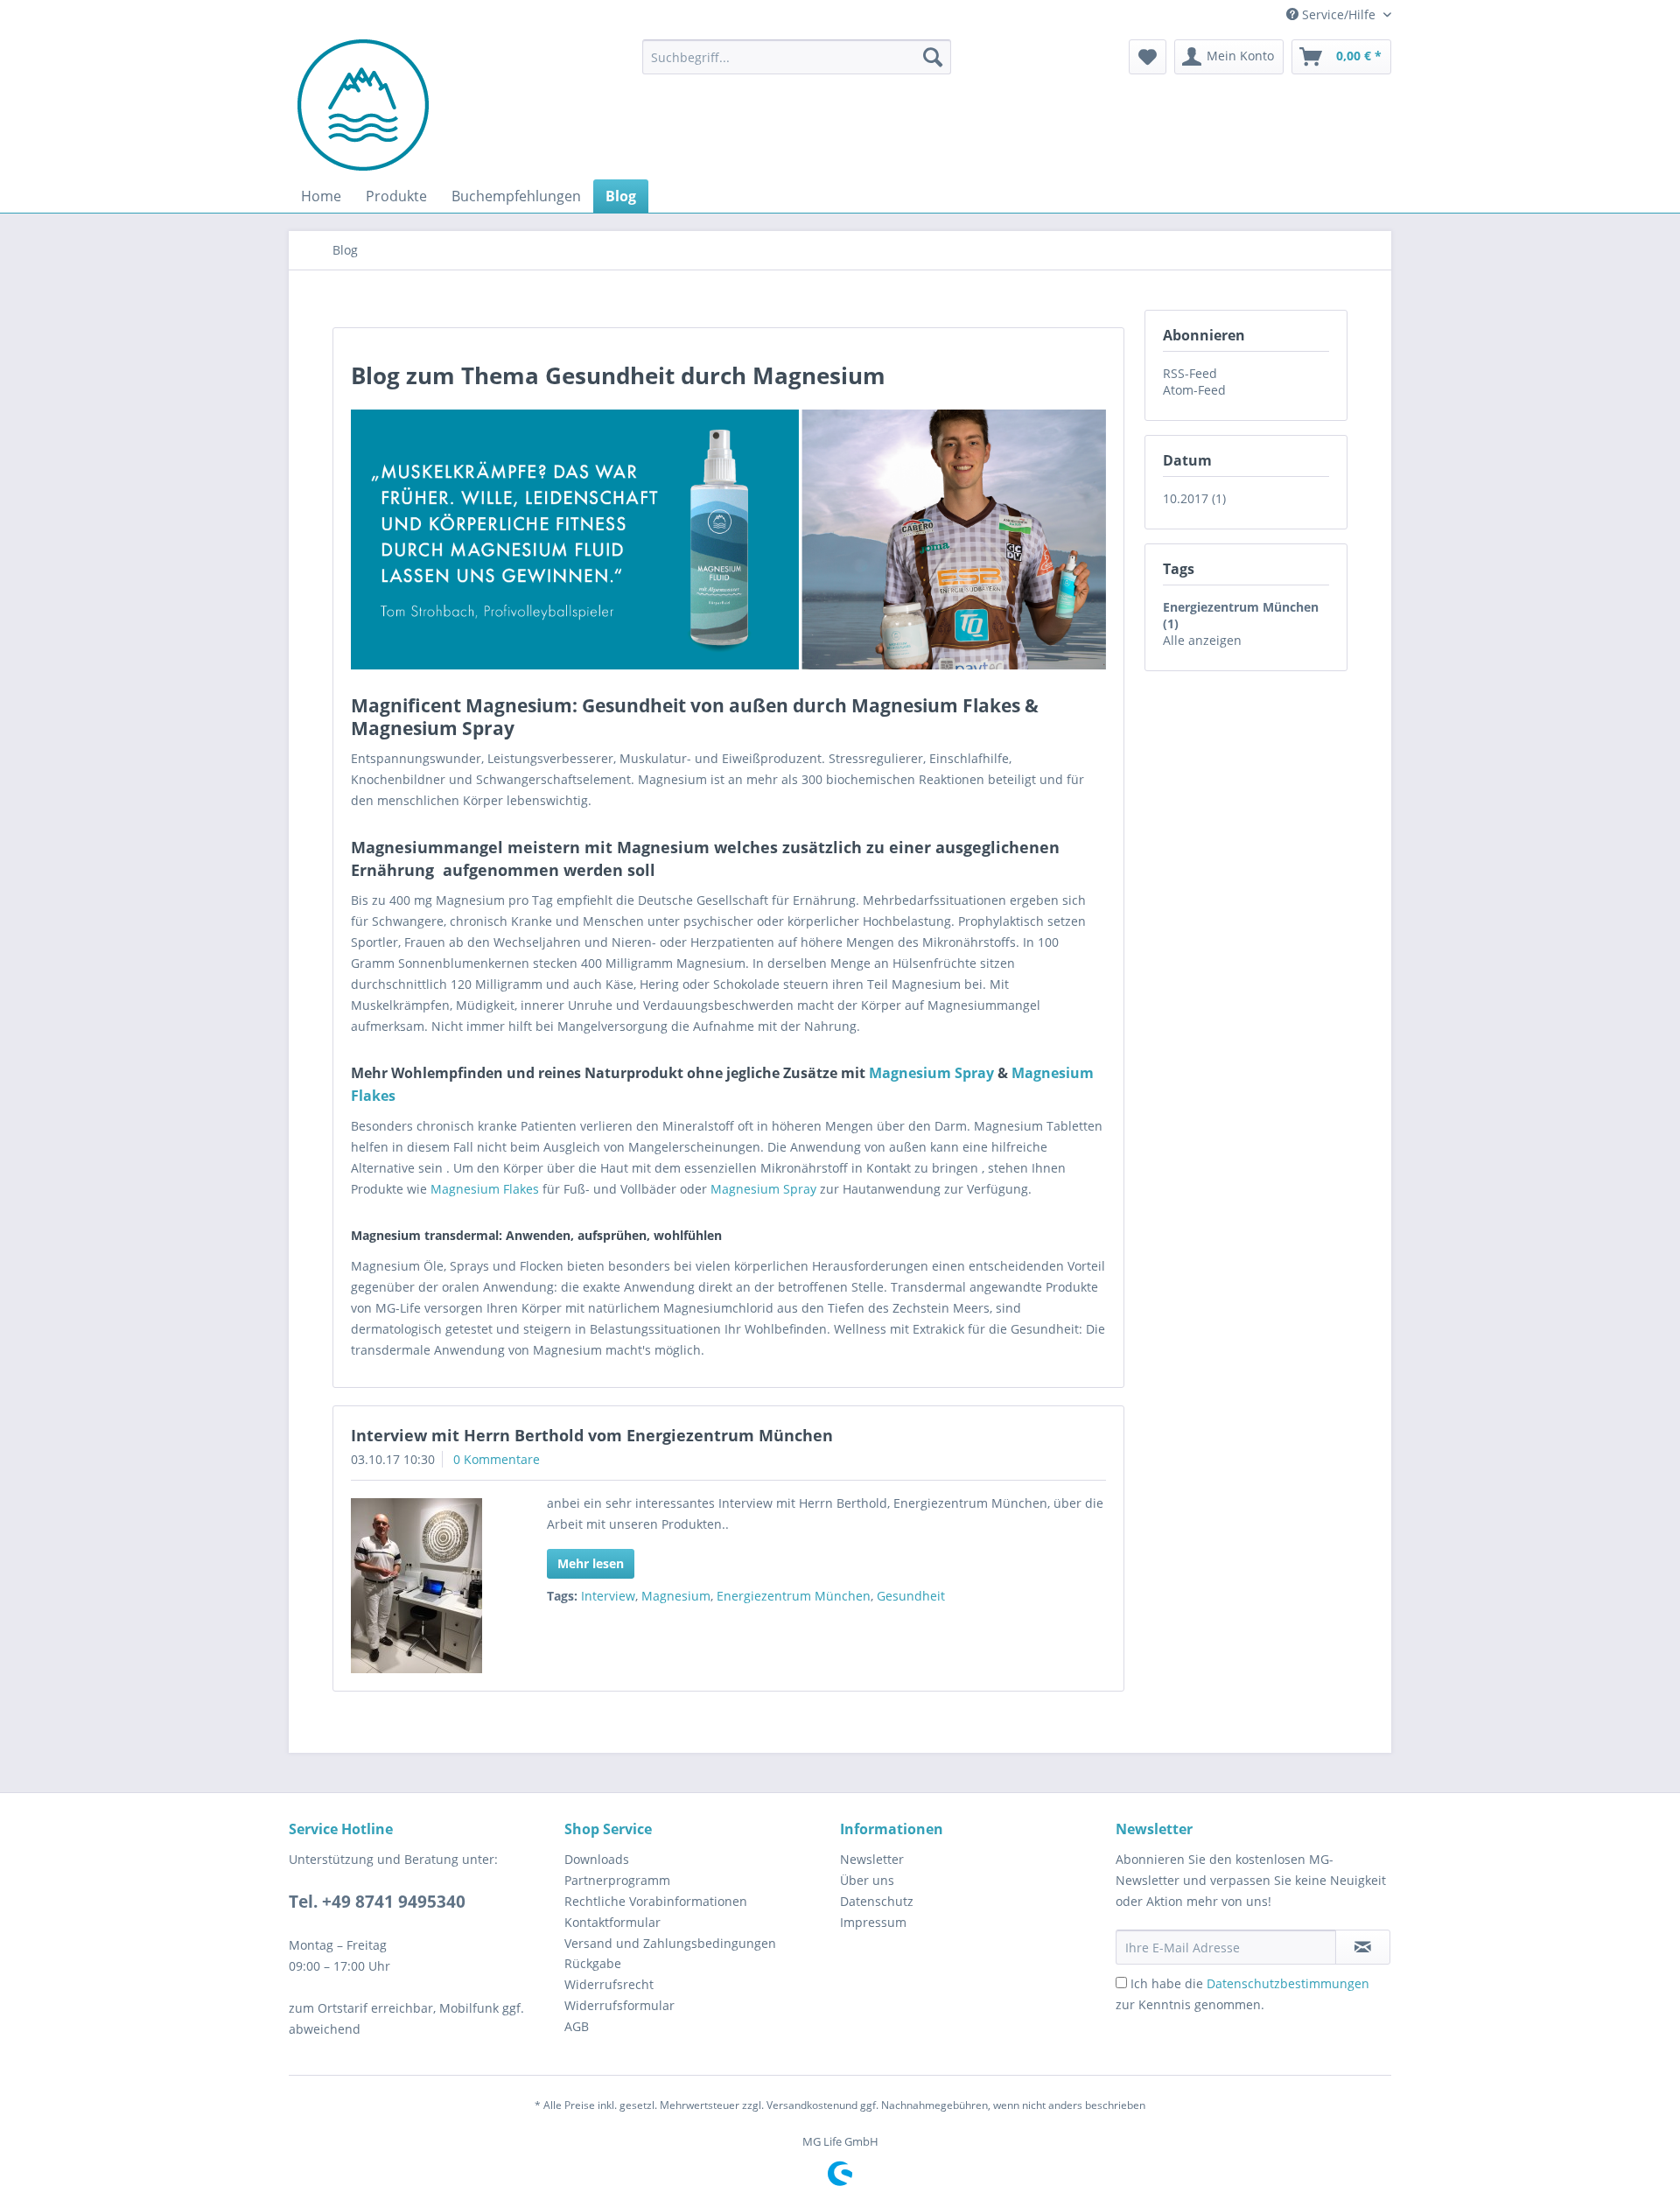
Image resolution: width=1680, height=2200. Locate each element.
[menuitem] (797, 57)
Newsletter (872, 1859)
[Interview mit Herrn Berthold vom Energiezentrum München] (427, 1586)
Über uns (867, 1880)
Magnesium (676, 1596)
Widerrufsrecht (609, 1984)
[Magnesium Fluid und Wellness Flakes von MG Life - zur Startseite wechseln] (363, 105)
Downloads (597, 1859)
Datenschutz (877, 1901)
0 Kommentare (497, 1459)
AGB (577, 2026)
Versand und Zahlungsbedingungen (670, 1943)
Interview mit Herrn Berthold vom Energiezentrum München (592, 1435)
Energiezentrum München (794, 1596)
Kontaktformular (612, 1922)
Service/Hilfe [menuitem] (1339, 14)
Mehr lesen (591, 1563)
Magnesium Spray (931, 1073)
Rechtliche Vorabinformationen (656, 1901)
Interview (608, 1596)
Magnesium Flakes (485, 1189)
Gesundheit (911, 1596)
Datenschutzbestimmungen (1288, 1983)
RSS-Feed (1190, 373)
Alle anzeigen (1202, 640)
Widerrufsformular (619, 2005)
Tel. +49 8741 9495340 (377, 1902)
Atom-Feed (1194, 390)
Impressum (873, 1922)
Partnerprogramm (617, 1880)
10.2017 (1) (1194, 498)
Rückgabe (593, 1963)
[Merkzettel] (1148, 57)
